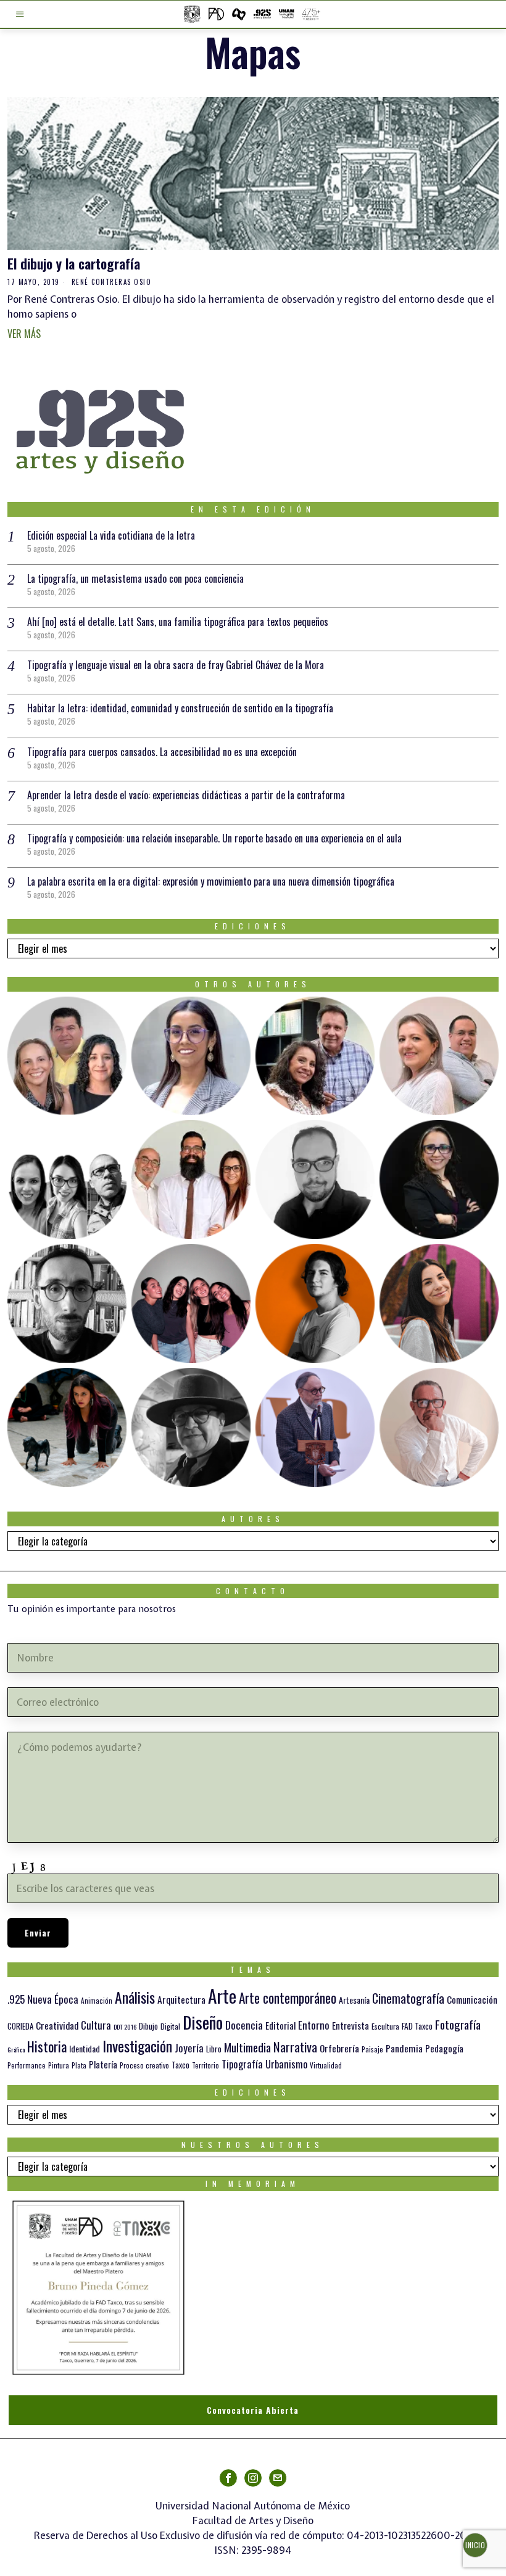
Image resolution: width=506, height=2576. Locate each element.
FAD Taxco (417, 2026)
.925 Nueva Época (43, 1999)
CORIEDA (20, 2026)
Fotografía (458, 2024)
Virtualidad (326, 2065)
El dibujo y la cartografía (74, 264)
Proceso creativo (144, 2065)
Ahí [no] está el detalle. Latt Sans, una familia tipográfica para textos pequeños (178, 622)
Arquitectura (181, 1999)
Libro (214, 2049)
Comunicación (472, 1999)
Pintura (59, 2065)
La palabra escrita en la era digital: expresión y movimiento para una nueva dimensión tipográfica (211, 881)
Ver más (24, 334)
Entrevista (350, 2025)
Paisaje (372, 2049)
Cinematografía (408, 1998)
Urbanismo (286, 2064)
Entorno (314, 2025)
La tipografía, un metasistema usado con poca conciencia (135, 578)
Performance (27, 2065)
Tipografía (242, 2064)
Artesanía (354, 2000)
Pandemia (404, 2048)
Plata (79, 2065)
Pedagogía (444, 2048)
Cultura (96, 2025)
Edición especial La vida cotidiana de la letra (111, 535)
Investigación (137, 2046)
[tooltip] (67, 1056)
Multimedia (247, 2047)
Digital (170, 2026)
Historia (47, 2046)
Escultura (385, 2026)
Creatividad (57, 2025)
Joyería (189, 2048)
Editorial (280, 2025)
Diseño (203, 2022)
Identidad (85, 2048)
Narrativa (295, 2047)
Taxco (180, 2065)
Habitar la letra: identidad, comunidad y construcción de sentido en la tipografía (180, 708)
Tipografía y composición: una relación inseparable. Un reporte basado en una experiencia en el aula (214, 838)
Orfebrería (339, 2048)
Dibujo (148, 2026)
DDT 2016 (125, 2027)
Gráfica (16, 2049)
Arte (222, 1995)
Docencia (244, 2025)
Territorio (205, 2065)
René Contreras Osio (112, 282)
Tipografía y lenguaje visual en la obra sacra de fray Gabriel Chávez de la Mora (176, 665)
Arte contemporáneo (288, 1998)
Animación (97, 2001)
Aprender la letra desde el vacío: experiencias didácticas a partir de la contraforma (186, 795)
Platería (103, 2064)
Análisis (135, 1997)
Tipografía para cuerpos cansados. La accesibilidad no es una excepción (162, 752)
